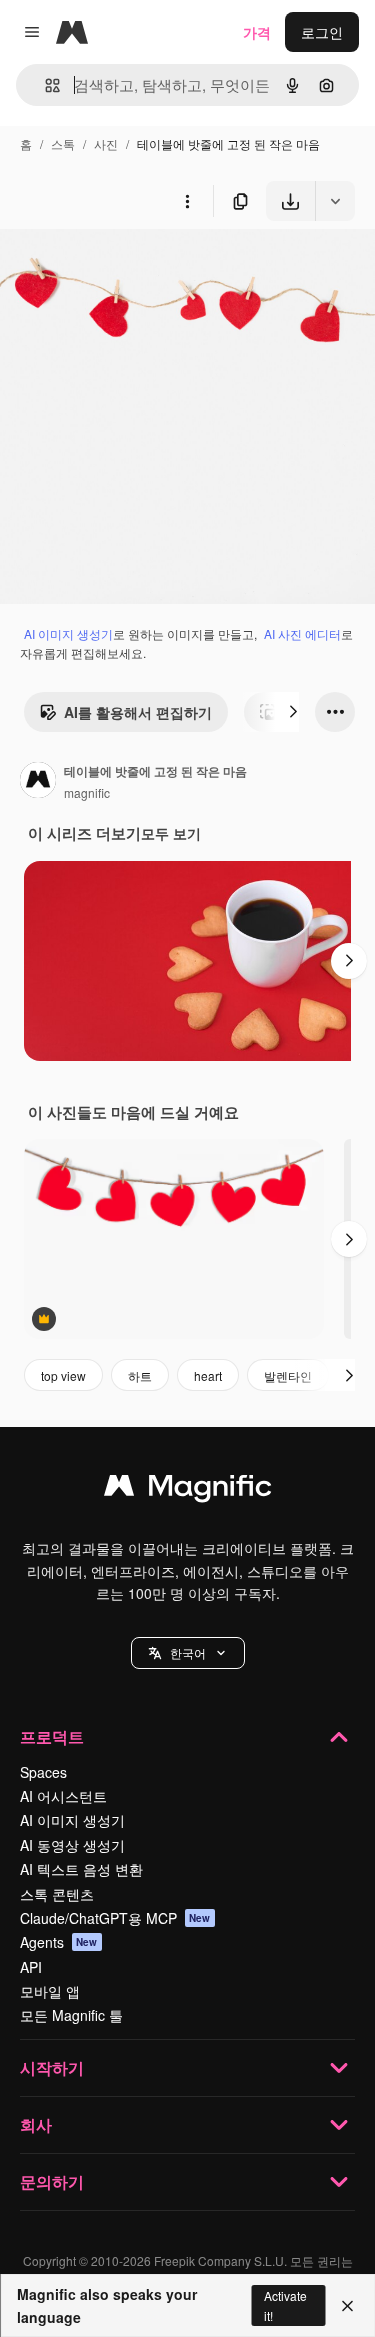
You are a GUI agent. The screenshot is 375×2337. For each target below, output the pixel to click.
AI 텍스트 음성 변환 (81, 1869)
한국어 (188, 1652)
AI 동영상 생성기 (72, 1845)
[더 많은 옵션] (187, 201)
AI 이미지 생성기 (68, 633)
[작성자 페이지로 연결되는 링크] (38, 782)
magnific (87, 792)
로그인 (322, 32)
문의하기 (52, 2181)
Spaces (43, 1772)
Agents (59, 1942)
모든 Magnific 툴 (71, 2015)
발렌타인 (288, 1375)
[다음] (293, 712)
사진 (106, 143)
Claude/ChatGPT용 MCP (115, 1918)
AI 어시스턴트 (63, 1796)
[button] (188, 1653)
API (31, 1967)
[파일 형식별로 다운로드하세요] (335, 201)
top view (63, 1375)
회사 (36, 2124)
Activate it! (285, 2305)
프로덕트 (52, 1736)
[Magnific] (188, 1490)
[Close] (347, 2306)
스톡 (63, 143)
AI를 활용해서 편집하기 (138, 712)
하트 (140, 1375)
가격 (257, 32)
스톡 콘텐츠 (57, 1894)
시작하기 (52, 2067)
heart (208, 1375)
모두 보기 (171, 833)
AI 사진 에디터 (302, 633)
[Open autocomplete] (44, 85)
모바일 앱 (50, 1991)
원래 (115, 267)
